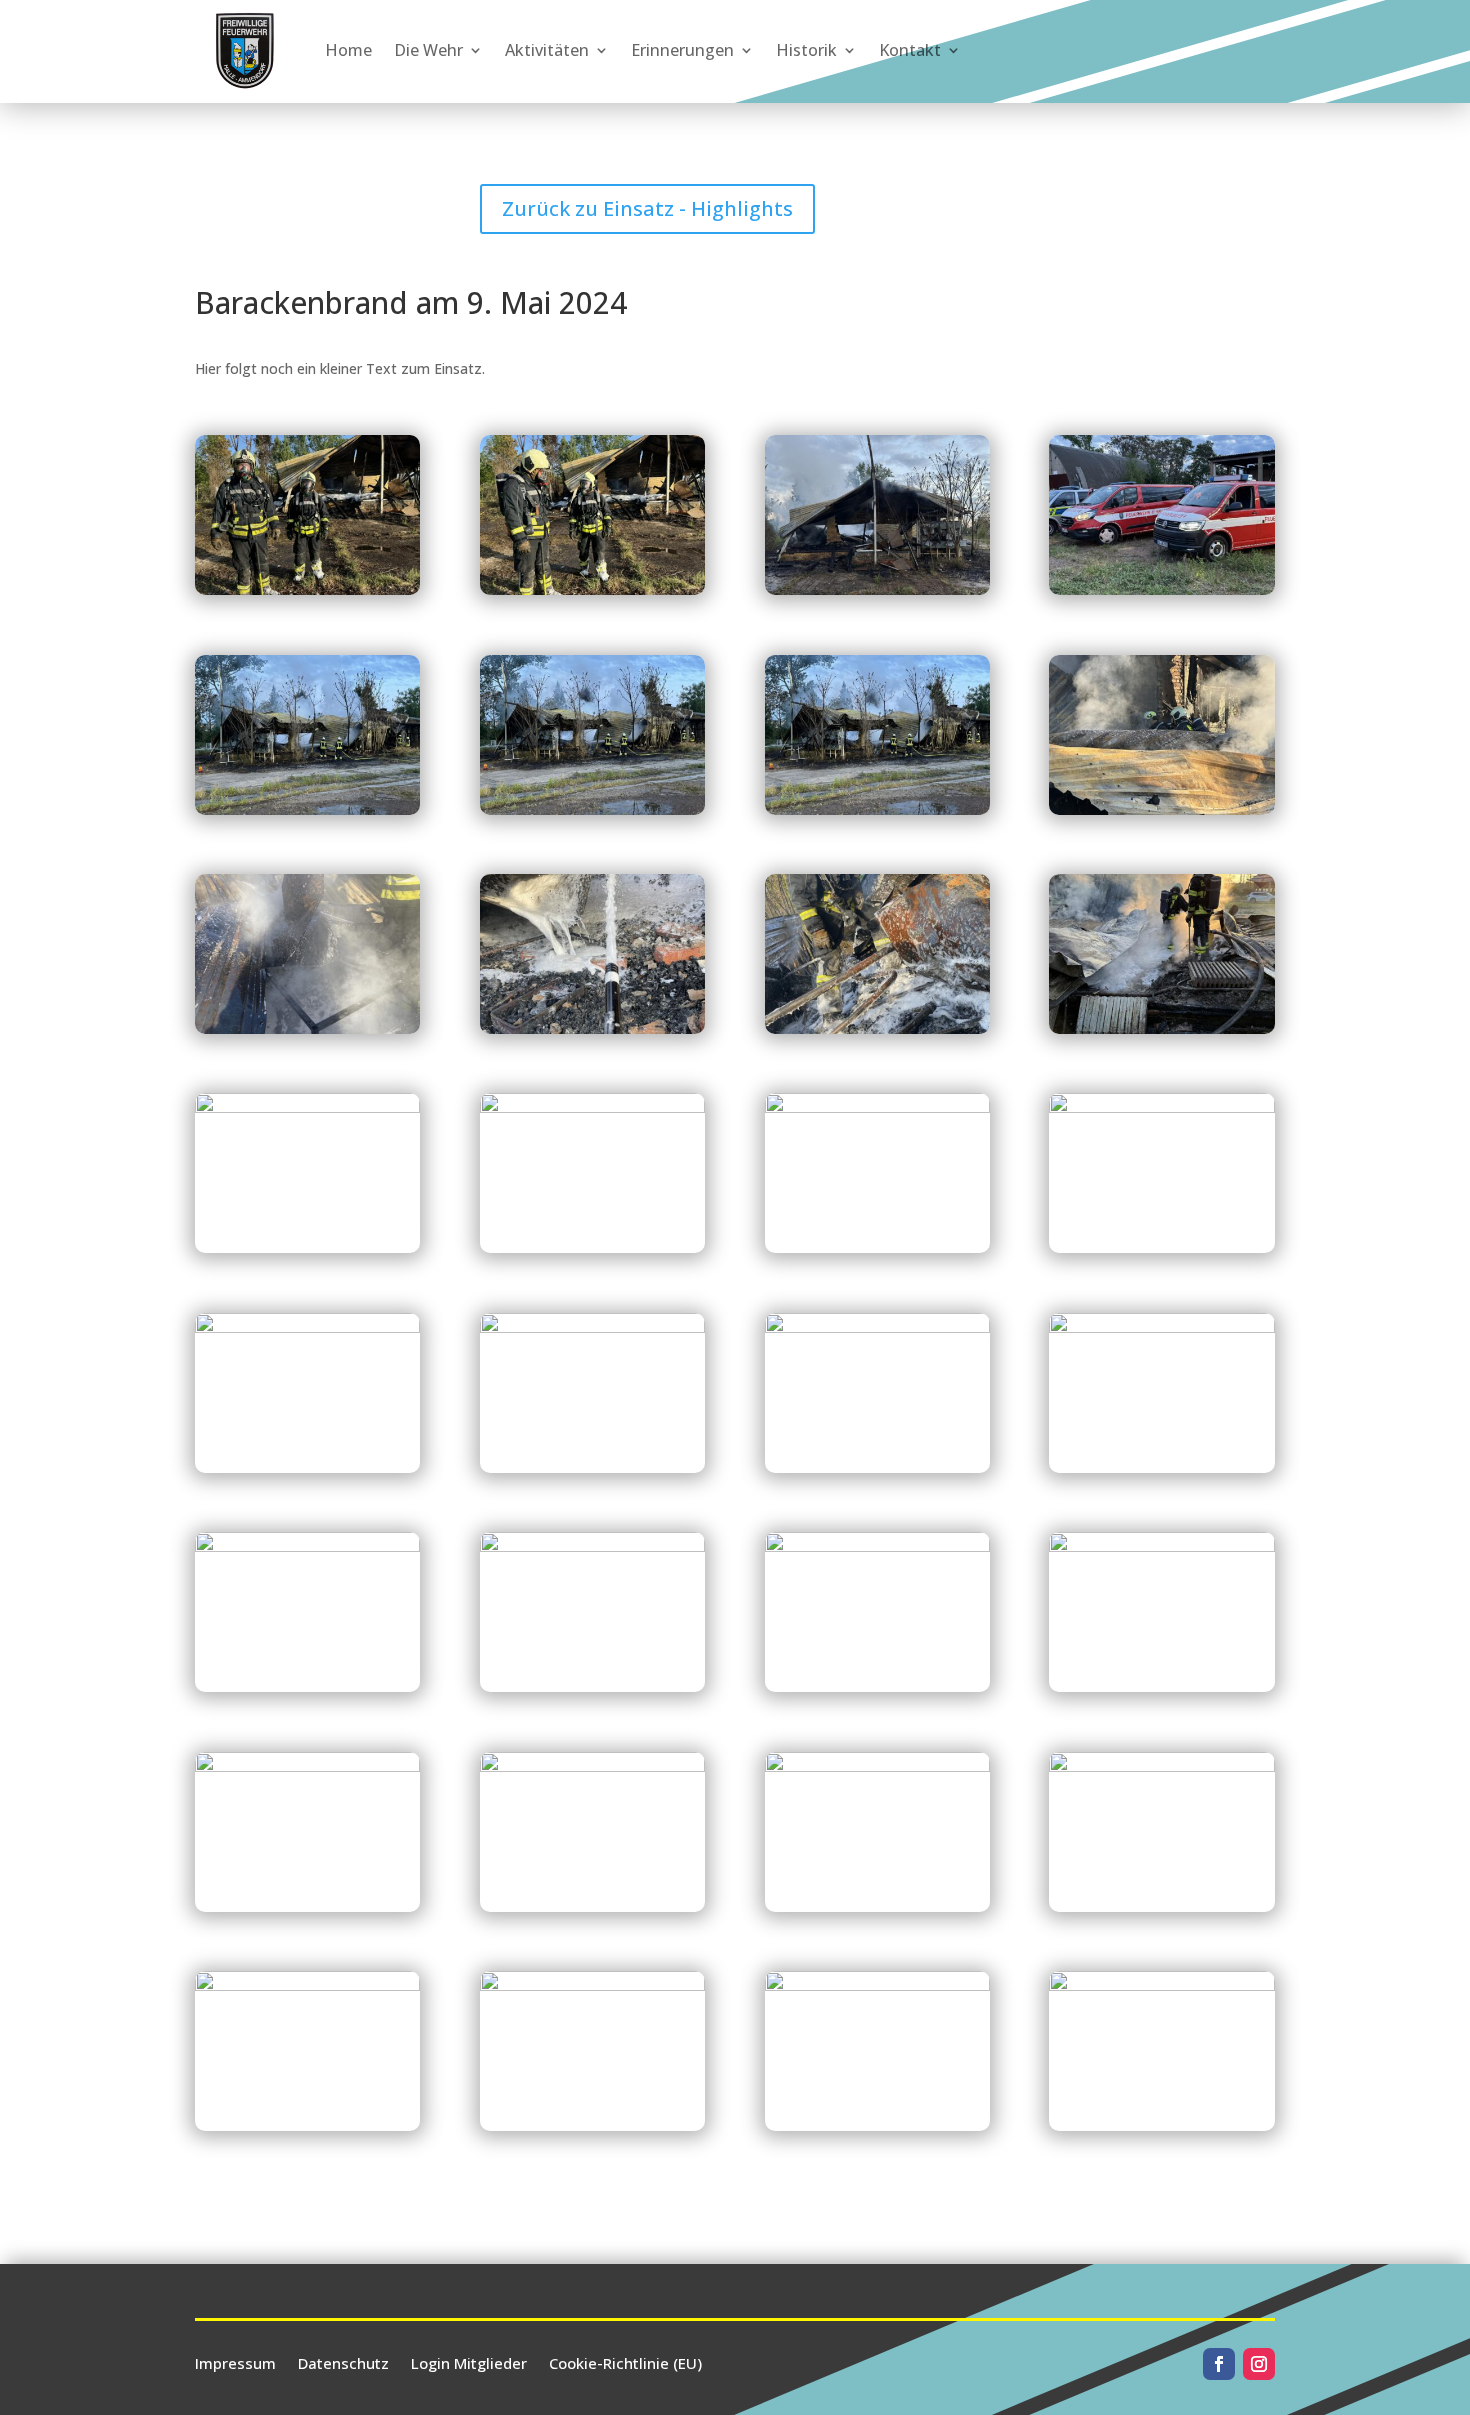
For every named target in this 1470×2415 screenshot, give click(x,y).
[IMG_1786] (592, 1691)
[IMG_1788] (1161, 1472)
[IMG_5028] (592, 1033)
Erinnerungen (682, 50)
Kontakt (910, 50)
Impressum (235, 2361)
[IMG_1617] (307, 2130)
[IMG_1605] (592, 1911)
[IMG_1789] (877, 1472)
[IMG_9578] (592, 594)
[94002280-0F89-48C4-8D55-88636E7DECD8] (307, 1911)
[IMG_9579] (307, 594)
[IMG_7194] (592, 1252)
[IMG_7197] (1161, 814)
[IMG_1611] (877, 1911)
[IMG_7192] (1161, 1033)
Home (348, 50)
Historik (806, 50)
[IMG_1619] (592, 2130)
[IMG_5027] (307, 1033)
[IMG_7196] (1161, 1252)
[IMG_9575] (307, 814)
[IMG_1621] (877, 2130)
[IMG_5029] (877, 1033)
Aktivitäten (547, 50)
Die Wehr (428, 50)
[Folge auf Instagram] (1259, 2364)
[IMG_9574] (592, 814)
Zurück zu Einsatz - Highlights (647, 208)
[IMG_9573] (877, 814)
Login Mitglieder (469, 2361)
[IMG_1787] (307, 1691)
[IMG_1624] (1161, 2130)
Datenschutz (343, 2361)
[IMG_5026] (307, 1472)
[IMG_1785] (877, 1691)
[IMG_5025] (592, 1472)
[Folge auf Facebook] (1219, 2364)
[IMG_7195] (877, 1252)
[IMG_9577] (877, 594)
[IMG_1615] (1161, 1911)
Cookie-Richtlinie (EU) (625, 2361)
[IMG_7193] (307, 1252)
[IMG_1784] (1161, 1691)
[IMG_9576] (1161, 594)
